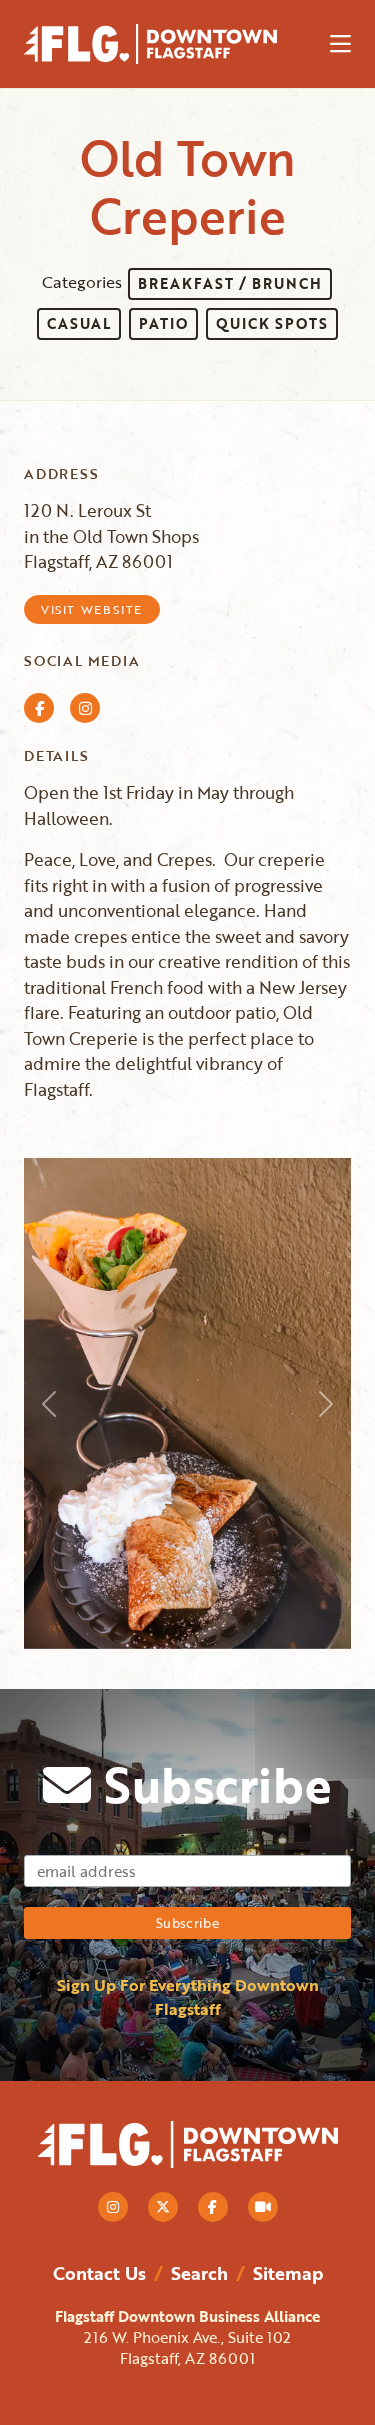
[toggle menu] (340, 44)
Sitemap (288, 2273)
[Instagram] (113, 2207)
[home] (169, 44)
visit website (92, 609)
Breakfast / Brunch (230, 283)
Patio (163, 323)
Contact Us (99, 2273)
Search (199, 2273)
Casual (79, 323)
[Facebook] (213, 2207)
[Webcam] (263, 2207)
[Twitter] (163, 2207)
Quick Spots (272, 323)
